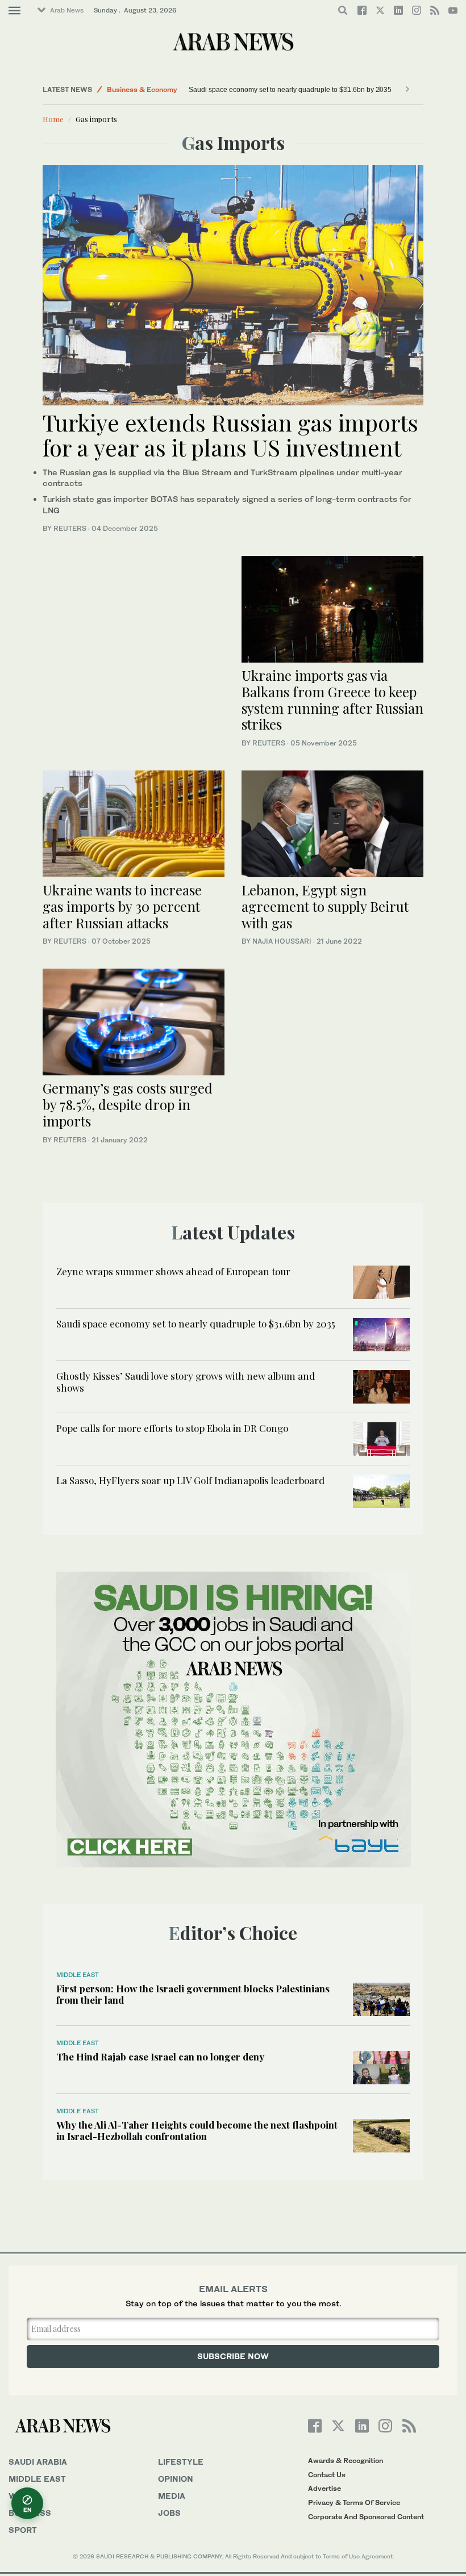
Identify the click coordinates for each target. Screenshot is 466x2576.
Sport (23, 2530)
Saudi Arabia (38, 2462)
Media (172, 2496)
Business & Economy (142, 89)
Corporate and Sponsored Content (366, 2517)
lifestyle (181, 2462)
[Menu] (14, 11)
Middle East (78, 1975)
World (24, 2496)
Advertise (324, 2488)
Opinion (176, 2479)
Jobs (169, 2513)
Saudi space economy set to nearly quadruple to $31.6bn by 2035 (257, 90)
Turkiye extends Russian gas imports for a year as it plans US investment (230, 435)
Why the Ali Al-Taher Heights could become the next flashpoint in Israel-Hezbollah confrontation (197, 2130)
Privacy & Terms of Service (354, 2502)
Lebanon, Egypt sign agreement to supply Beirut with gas (325, 906)
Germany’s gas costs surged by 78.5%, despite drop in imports (128, 1104)
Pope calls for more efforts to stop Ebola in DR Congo (172, 1428)
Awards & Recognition (346, 2460)
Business (30, 2513)
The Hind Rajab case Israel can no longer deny (160, 2056)
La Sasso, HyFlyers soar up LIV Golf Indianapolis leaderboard (190, 1480)
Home (53, 119)
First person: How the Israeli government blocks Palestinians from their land (193, 1994)
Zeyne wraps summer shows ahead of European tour (173, 1271)
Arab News (67, 10)
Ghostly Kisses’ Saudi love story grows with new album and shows (186, 1381)
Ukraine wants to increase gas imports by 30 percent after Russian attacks (122, 906)
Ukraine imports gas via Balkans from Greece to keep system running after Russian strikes (332, 700)
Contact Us (327, 2475)
